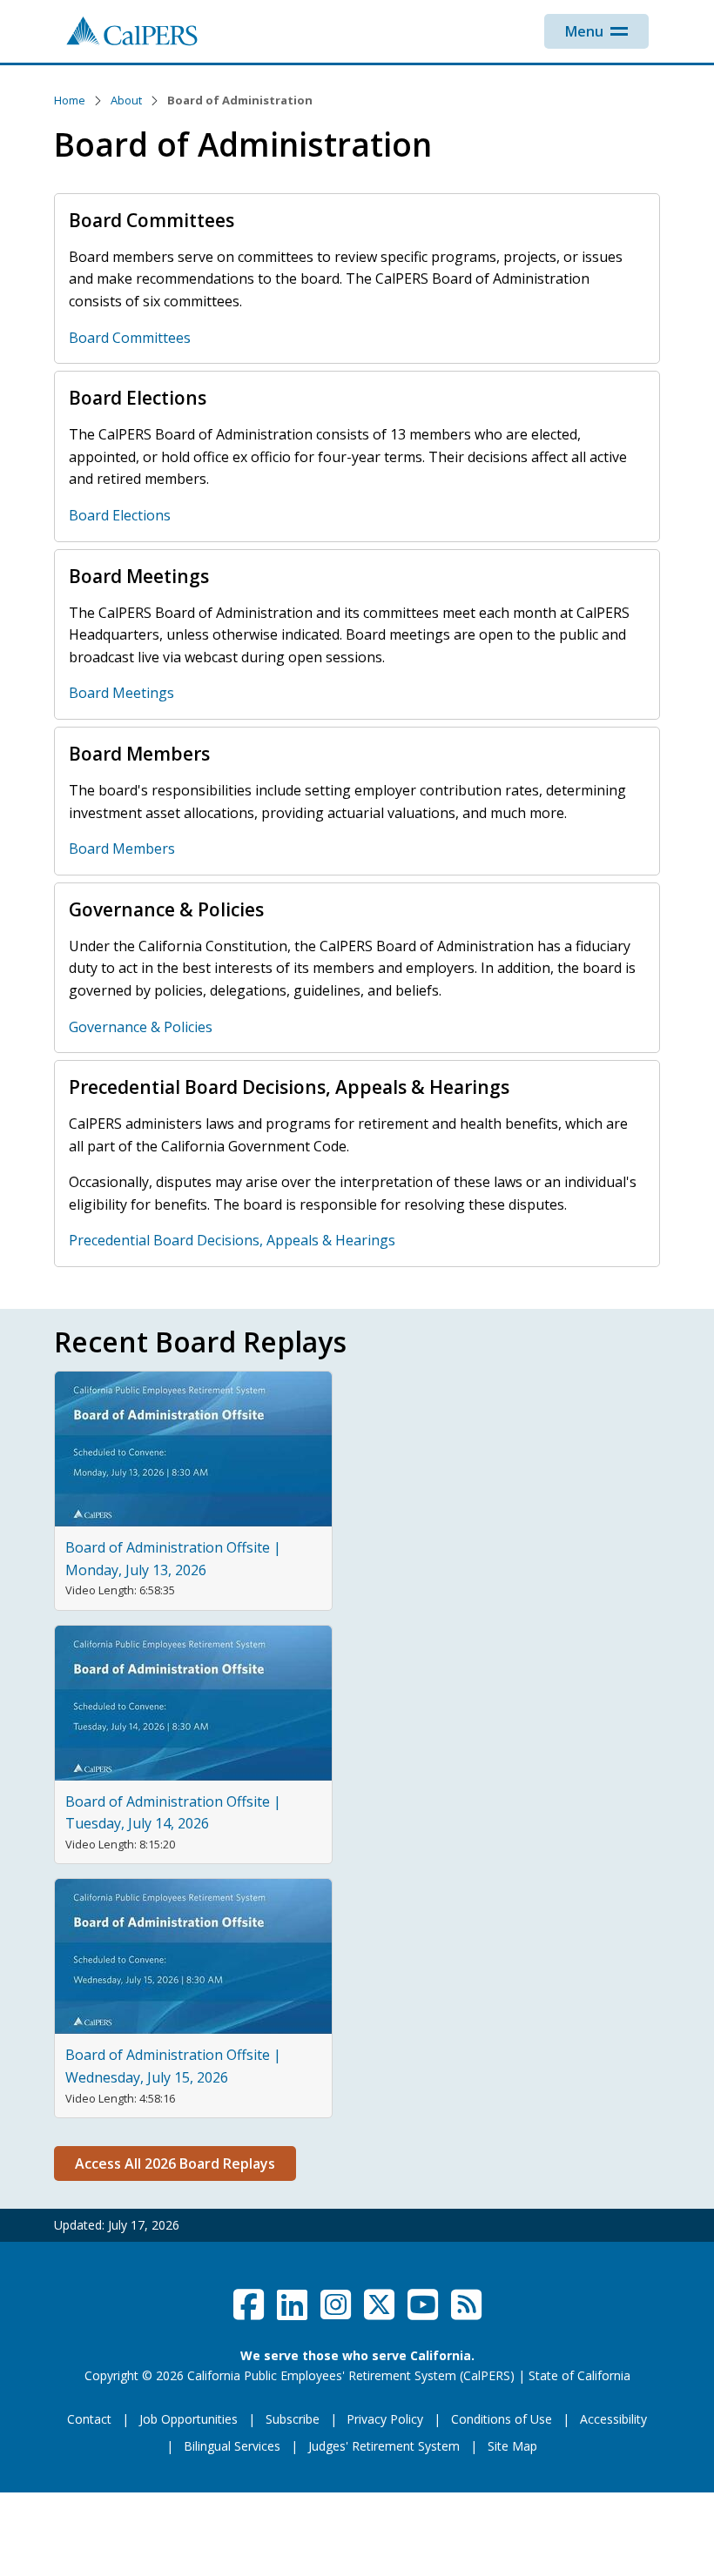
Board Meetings (121, 693)
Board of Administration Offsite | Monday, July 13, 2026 (173, 1559)
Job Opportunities (189, 2419)
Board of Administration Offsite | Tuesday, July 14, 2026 (173, 1813)
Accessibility (613, 2419)
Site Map (512, 2446)
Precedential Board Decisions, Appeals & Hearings (232, 1240)
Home (70, 100)
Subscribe (293, 2419)
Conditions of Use (502, 2419)
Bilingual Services (232, 2446)
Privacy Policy (385, 2419)
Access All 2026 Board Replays (175, 2163)
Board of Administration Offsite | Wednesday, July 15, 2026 (173, 2066)
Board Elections (120, 515)
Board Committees (130, 338)
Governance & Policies (141, 1027)
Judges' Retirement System (384, 2446)
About (126, 100)
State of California (579, 2375)
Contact (89, 2419)
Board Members (122, 849)
